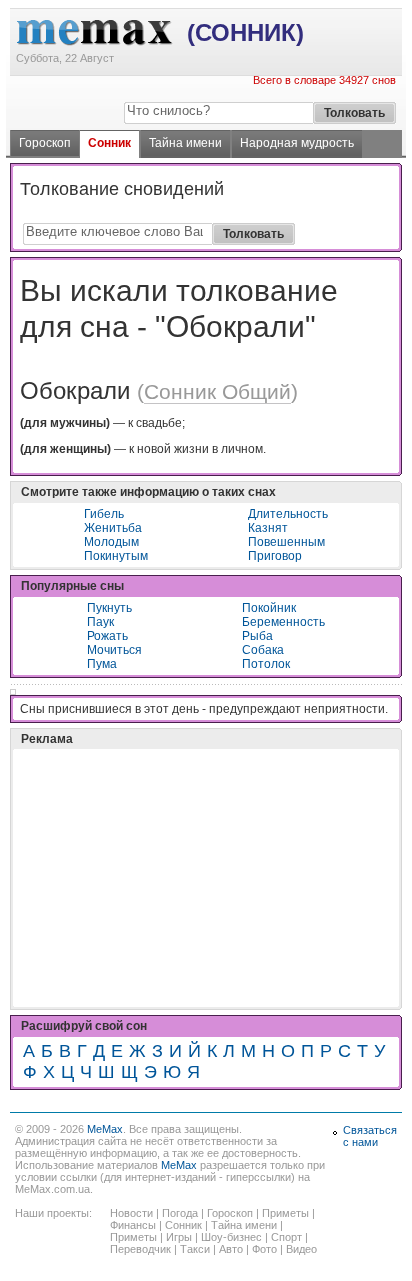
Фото (264, 1249)
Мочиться (114, 650)
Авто (231, 1249)
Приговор (275, 556)
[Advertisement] (170, 828)
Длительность (288, 514)
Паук (100, 622)
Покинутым (116, 556)
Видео (301, 1249)
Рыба (257, 636)
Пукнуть (109, 608)
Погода (180, 1213)
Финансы (133, 1225)
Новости (131, 1213)
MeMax (105, 1129)
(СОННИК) (245, 32)
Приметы (285, 1213)
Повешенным (286, 542)
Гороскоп (45, 143)
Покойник (269, 608)
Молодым (111, 542)
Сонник (109, 143)
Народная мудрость (297, 143)
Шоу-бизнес (231, 1237)
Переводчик (140, 1249)
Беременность (283, 622)
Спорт (286, 1237)
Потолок (266, 664)
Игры (179, 1237)
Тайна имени (185, 143)
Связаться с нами (370, 1136)
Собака (263, 650)
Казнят (268, 528)
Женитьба (113, 528)
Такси (195, 1249)
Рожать (107, 636)
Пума (102, 664)
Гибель (104, 514)
